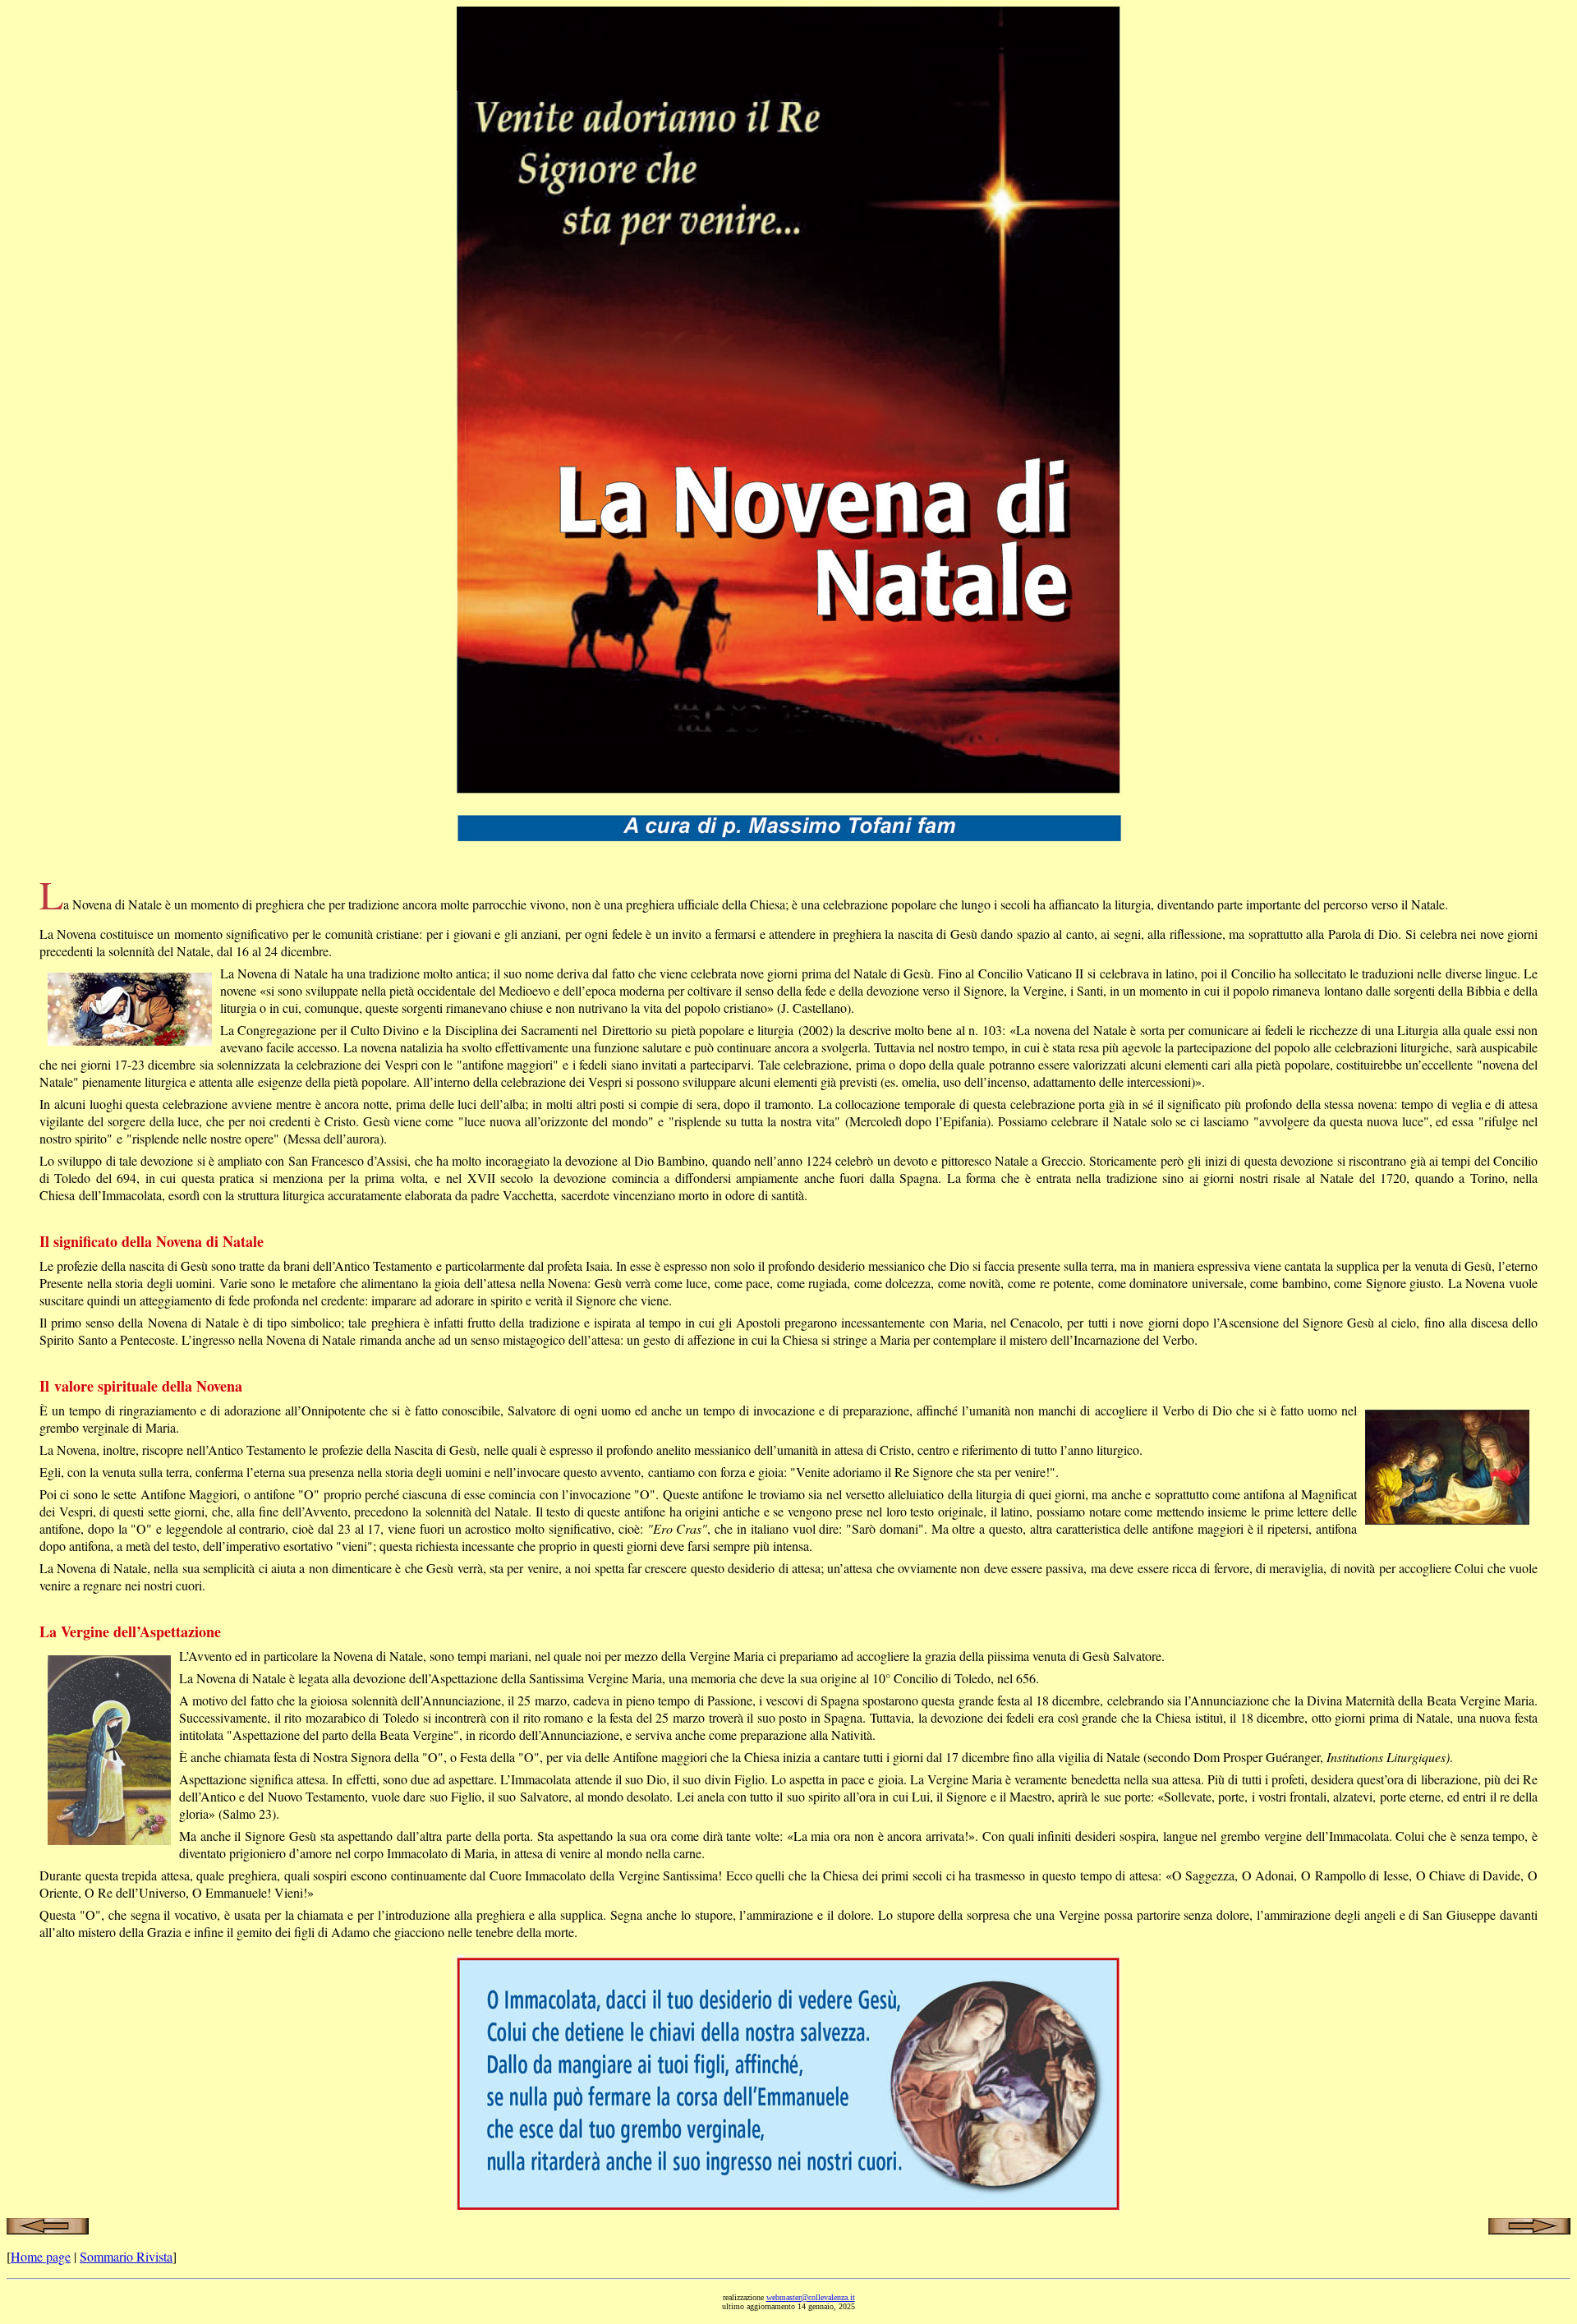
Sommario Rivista (126, 2256)
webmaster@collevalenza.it (811, 2297)
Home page (41, 2256)
